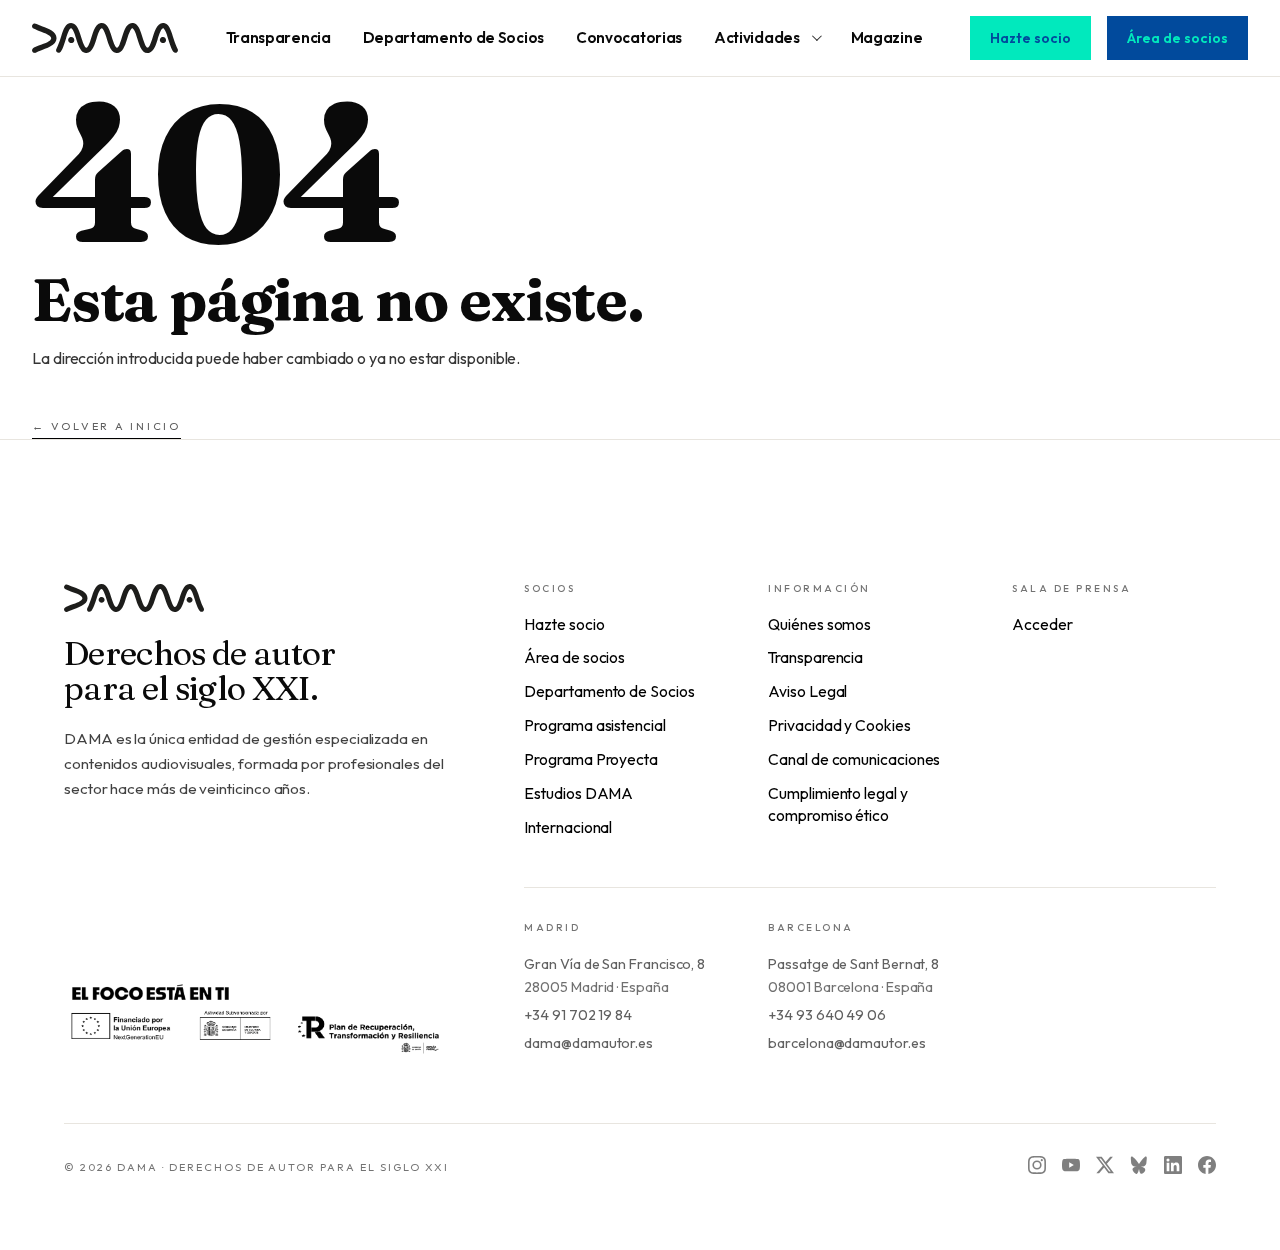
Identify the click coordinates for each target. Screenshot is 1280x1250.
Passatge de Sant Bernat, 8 (853, 964)
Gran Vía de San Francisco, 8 (614, 964)
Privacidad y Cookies (839, 725)
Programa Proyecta (591, 759)
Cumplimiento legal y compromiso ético (837, 804)
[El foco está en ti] (254, 1017)
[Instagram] (1037, 1165)
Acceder (1042, 624)
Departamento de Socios (609, 691)
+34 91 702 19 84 (578, 1015)
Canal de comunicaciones (854, 759)
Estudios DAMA (578, 793)
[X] (1105, 1165)
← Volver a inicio (106, 426)
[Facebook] (1207, 1165)
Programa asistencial (594, 725)
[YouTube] (1071, 1165)
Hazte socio (1030, 38)
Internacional (568, 827)
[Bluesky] (1139, 1165)
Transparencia (815, 657)
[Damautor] (254, 610)
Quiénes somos (819, 624)
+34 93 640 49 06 (827, 1015)
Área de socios (1177, 38)
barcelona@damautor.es (846, 1043)
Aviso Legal (807, 691)
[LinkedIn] (1173, 1165)
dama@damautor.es (588, 1043)
